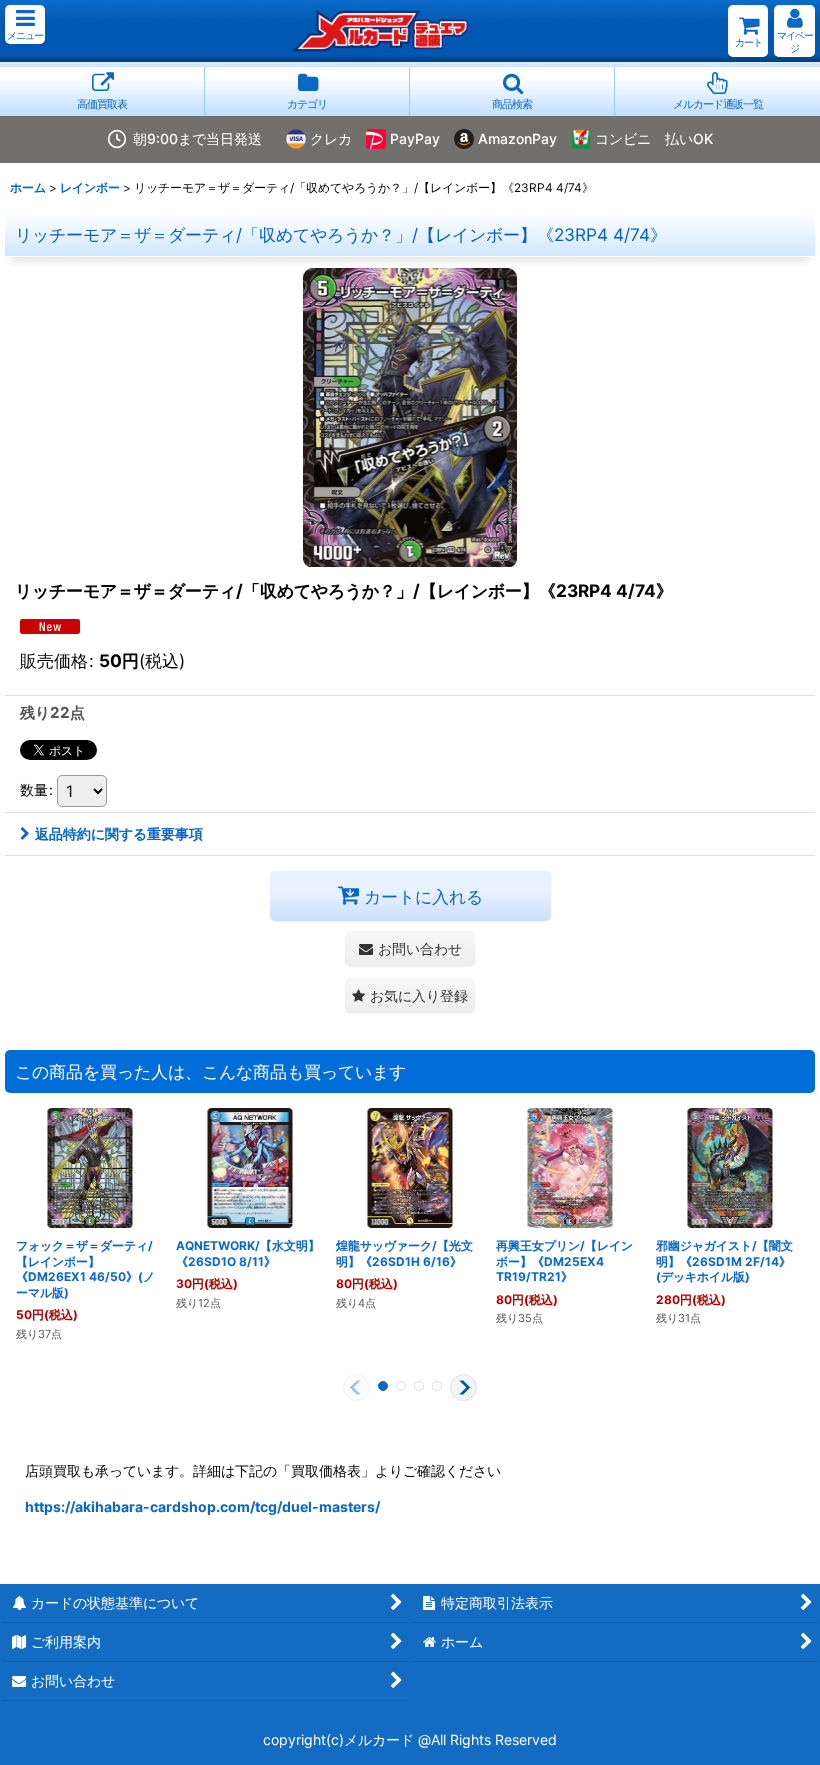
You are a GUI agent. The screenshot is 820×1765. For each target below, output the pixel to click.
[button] (25, 24)
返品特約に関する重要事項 (119, 833)
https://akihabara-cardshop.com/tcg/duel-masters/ (202, 1506)
